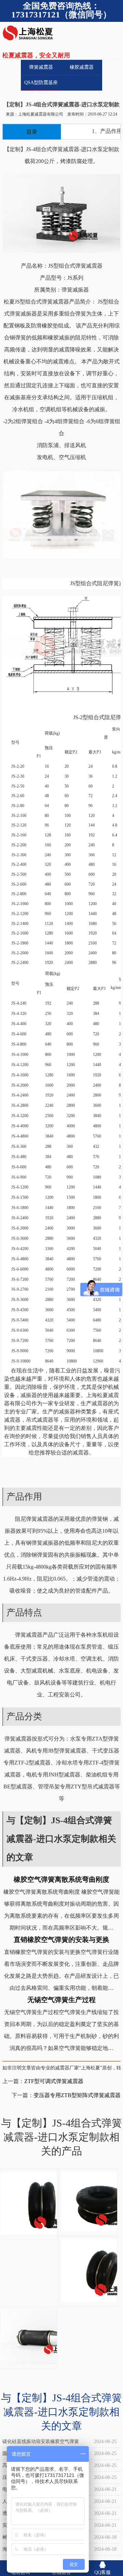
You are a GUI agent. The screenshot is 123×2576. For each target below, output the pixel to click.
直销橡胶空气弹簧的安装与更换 (61, 1940)
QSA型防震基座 (41, 83)
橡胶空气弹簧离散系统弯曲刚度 (61, 1879)
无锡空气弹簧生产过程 (61, 2000)
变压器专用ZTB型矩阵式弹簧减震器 (77, 2095)
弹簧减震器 (41, 67)
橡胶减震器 (82, 67)
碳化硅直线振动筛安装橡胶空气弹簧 (41, 2441)
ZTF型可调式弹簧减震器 (54, 2081)
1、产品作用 (107, 131)
